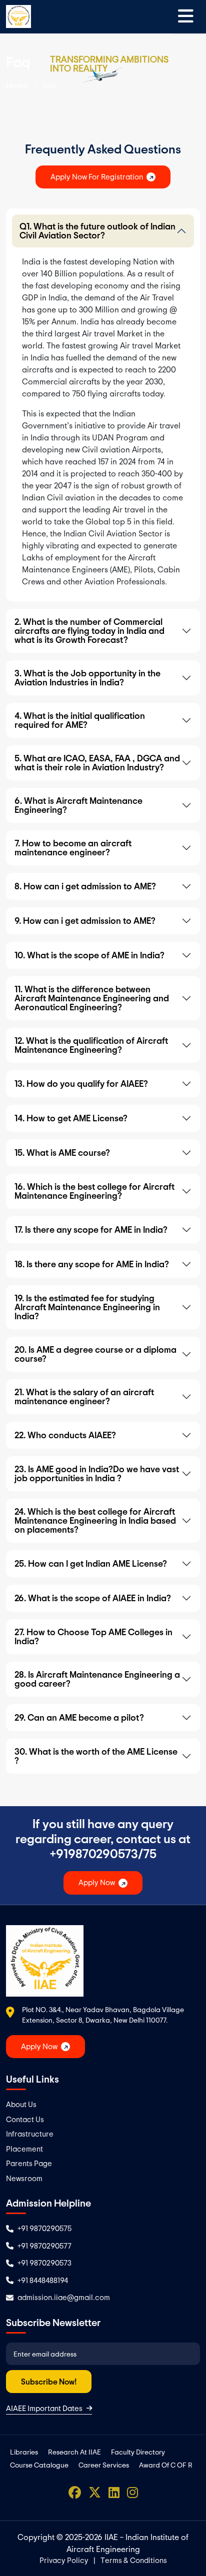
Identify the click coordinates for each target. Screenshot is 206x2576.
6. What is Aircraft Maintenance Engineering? (78, 805)
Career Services (104, 2465)
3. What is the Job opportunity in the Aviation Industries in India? (87, 678)
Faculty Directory (138, 2452)
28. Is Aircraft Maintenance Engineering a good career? (97, 1679)
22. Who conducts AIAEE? (65, 1435)
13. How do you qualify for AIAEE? (81, 1084)
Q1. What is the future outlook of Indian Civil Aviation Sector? (97, 231)
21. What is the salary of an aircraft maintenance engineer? (84, 1396)
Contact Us (25, 2119)
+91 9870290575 (44, 2228)
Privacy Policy (64, 2560)
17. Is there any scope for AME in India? (91, 1230)
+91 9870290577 (44, 2246)
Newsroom (24, 2178)
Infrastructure (30, 2134)
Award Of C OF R (166, 2465)
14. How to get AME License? (71, 1118)
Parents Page (29, 2163)
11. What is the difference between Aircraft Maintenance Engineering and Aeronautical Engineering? (92, 998)
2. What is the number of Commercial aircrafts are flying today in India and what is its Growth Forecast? (89, 631)
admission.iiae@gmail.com (64, 2297)
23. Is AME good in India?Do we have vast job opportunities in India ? (97, 1473)
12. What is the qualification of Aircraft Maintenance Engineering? (91, 1045)
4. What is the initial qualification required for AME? (80, 720)
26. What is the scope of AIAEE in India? (93, 1598)
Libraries (24, 2452)
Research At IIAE (74, 2452)
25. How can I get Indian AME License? (91, 1563)
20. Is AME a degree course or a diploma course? (95, 1354)
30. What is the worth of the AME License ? (96, 1756)
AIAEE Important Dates (44, 2408)
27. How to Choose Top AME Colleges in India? (93, 1636)
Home (17, 85)
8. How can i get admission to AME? (85, 886)
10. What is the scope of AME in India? (89, 955)
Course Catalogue (39, 2465)
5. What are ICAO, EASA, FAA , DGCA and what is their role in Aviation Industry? (97, 763)
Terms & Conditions (134, 2560)
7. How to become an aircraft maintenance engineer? (73, 848)
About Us (21, 2104)
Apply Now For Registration (97, 177)
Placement (24, 2149)
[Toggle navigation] (186, 16)
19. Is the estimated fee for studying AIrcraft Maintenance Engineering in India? (87, 1307)
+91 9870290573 (44, 2263)
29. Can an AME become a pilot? (79, 1717)
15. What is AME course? (62, 1153)
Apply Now (97, 1882)
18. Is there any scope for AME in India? (92, 1264)
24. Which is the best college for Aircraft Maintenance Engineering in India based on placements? (95, 1520)
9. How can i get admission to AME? (85, 921)
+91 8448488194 (43, 2280)
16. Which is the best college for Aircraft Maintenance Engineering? (94, 1191)
